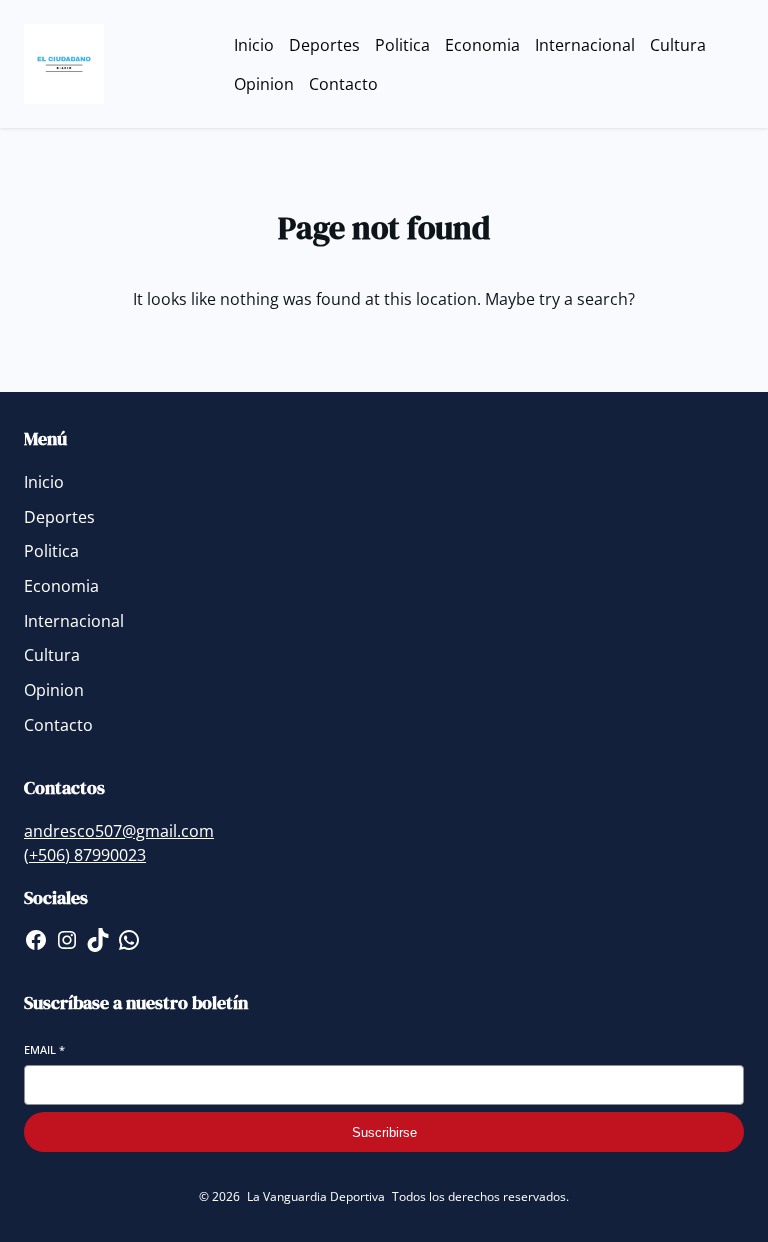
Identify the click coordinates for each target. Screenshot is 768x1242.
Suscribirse (384, 1132)
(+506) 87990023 (85, 855)
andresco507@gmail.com (119, 831)
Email (44, 1049)
